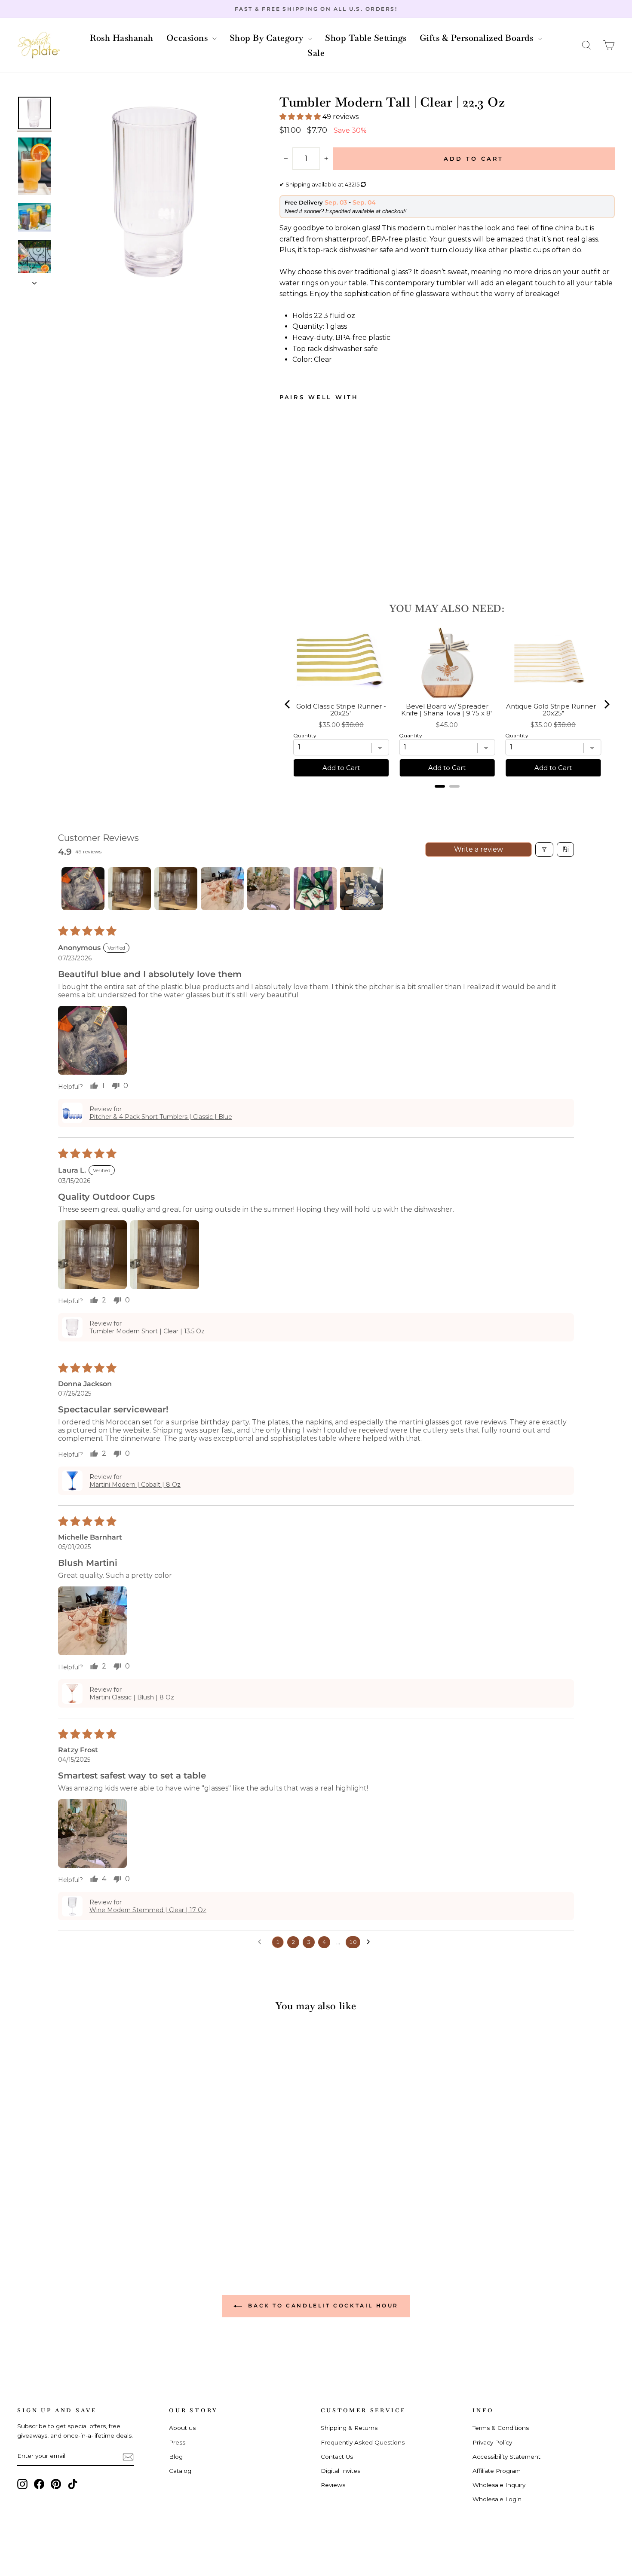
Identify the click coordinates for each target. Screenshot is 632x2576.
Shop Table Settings (366, 38)
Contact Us (337, 2457)
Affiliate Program (497, 2471)
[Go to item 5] (269, 889)
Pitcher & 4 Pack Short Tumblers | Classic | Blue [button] (161, 1117)
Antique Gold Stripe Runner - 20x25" (553, 710)
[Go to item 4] (222, 889)
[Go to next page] (371, 1942)
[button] (586, 45)
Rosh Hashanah (122, 38)
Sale (316, 53)
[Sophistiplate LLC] (39, 45)
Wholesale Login (497, 2499)
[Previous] (288, 704)
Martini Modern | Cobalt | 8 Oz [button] (135, 1485)
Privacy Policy (492, 2442)
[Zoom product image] (154, 192)
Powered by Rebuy (447, 798)
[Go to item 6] (315, 889)
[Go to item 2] (129, 889)
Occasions (188, 38)
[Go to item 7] (362, 889)
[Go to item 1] (83, 889)
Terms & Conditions (501, 2428)
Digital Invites (341, 2471)
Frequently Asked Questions (363, 2442)
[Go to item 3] (176, 889)
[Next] (606, 704)
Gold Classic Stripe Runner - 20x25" (341, 710)
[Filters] (544, 849)
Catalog (180, 2471)
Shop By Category (268, 38)
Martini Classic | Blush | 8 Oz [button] (132, 1697)
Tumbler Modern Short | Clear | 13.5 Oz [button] (147, 1331)
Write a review (479, 849)
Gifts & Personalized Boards (478, 38)
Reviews (333, 2485)
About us (182, 2428)
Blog (176, 2457)
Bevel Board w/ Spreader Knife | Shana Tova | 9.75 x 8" (447, 710)
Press (177, 2442)
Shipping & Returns (349, 2428)
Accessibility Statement (506, 2457)
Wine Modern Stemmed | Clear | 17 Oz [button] (148, 1910)
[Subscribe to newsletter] (128, 2457)
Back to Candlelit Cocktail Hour (322, 2306)
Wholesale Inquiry (499, 2485)
